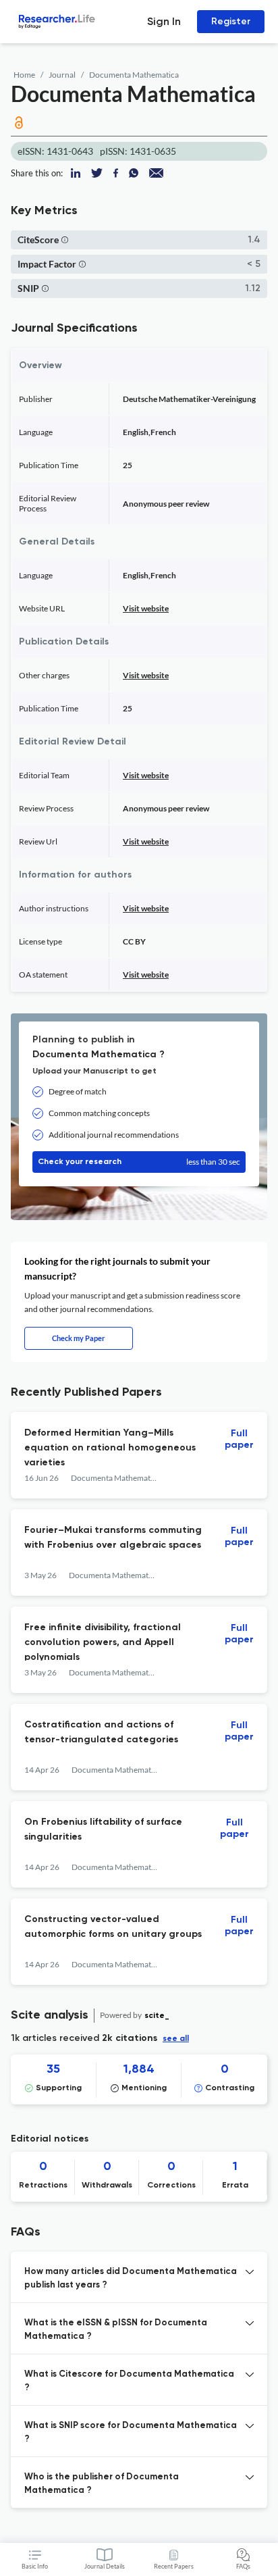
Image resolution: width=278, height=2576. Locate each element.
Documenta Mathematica (134, 75)
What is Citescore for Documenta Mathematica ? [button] (129, 2381)
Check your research (139, 1162)
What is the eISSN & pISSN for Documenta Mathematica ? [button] (116, 2330)
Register (231, 21)
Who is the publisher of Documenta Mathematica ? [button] (102, 2484)
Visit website (146, 608)
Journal (62, 75)
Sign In (164, 21)
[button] (65, 239)
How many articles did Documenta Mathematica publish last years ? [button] (131, 2278)
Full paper (239, 1439)
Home (24, 75)
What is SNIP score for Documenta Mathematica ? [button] (131, 2432)
